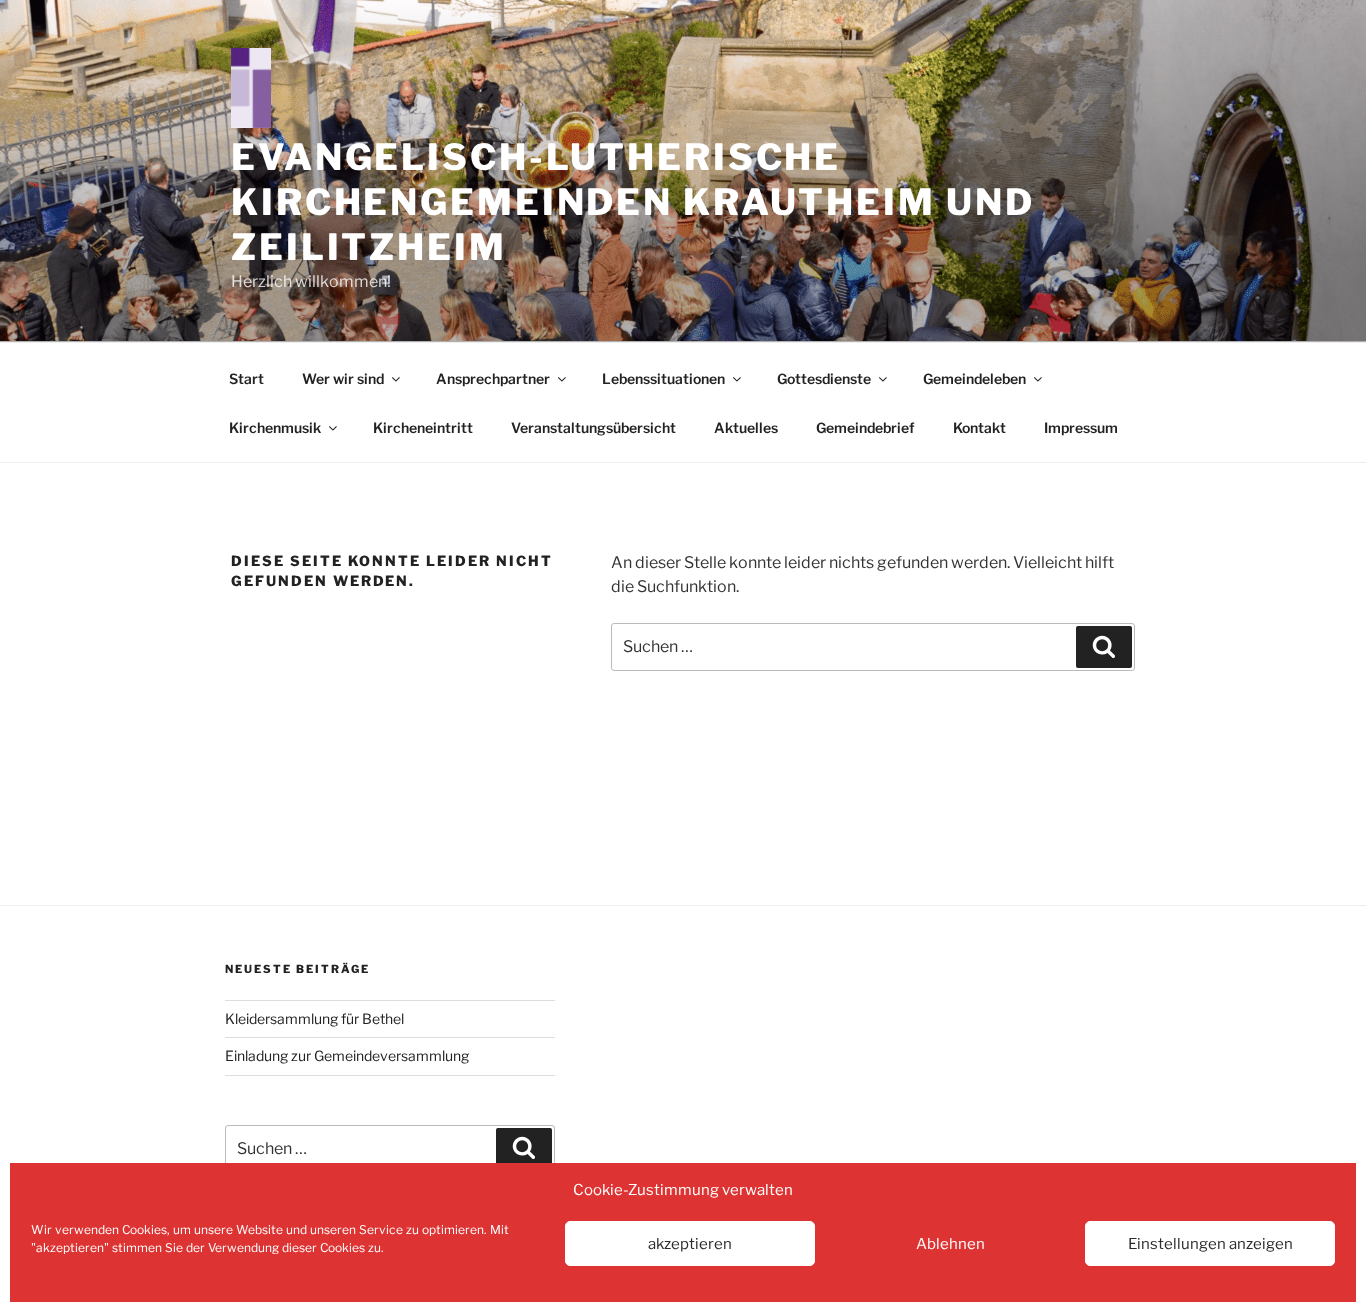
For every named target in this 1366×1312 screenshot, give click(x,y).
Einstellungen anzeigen (1210, 1244)
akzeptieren (690, 1244)
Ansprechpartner (493, 378)
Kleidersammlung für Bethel (314, 1018)
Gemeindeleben (974, 378)
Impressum (1081, 427)
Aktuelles (746, 427)
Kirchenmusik (275, 427)
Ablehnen (950, 1244)
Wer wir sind (343, 378)
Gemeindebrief (865, 427)
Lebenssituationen (663, 378)
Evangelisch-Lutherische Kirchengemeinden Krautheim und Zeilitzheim (632, 202)
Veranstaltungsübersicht (593, 427)
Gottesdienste (824, 378)
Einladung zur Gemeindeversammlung (347, 1055)
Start (246, 378)
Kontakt (979, 427)
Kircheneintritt (423, 427)
